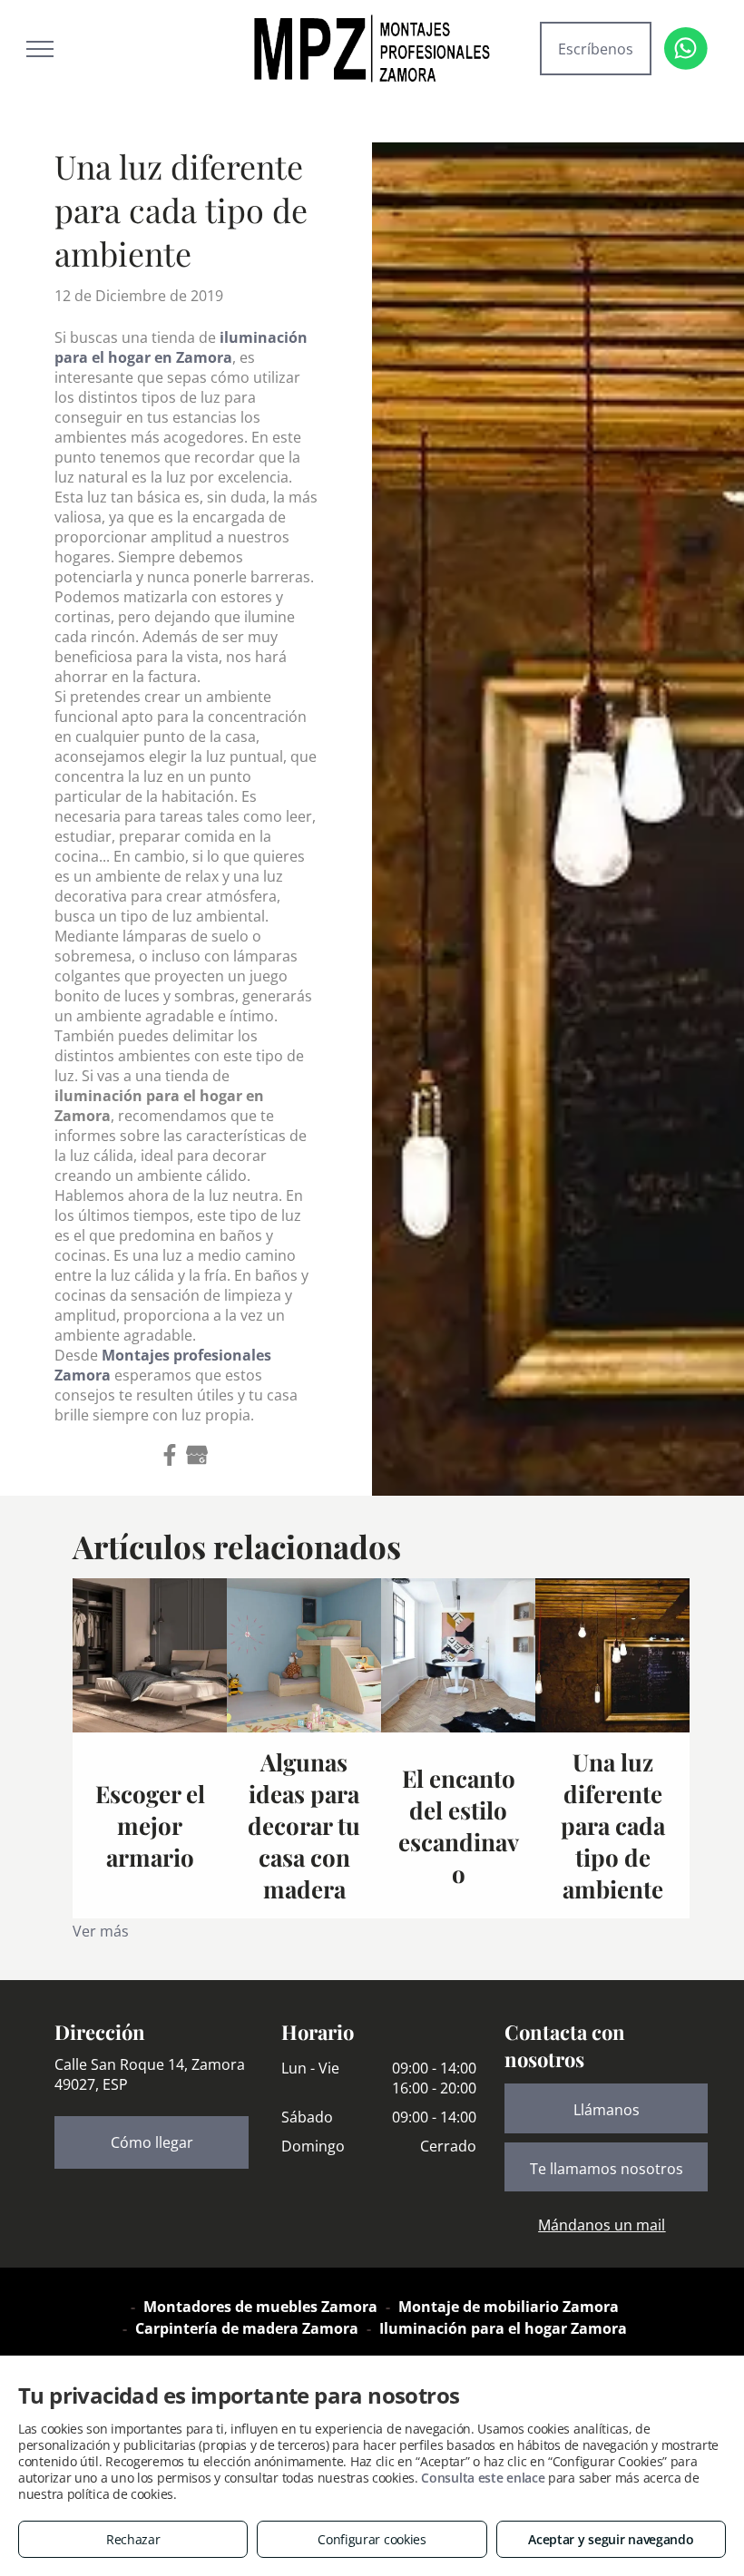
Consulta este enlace (483, 2478)
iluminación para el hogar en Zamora (181, 347)
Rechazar (133, 2539)
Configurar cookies (372, 2539)
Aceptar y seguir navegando (611, 2539)
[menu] (40, 49)
